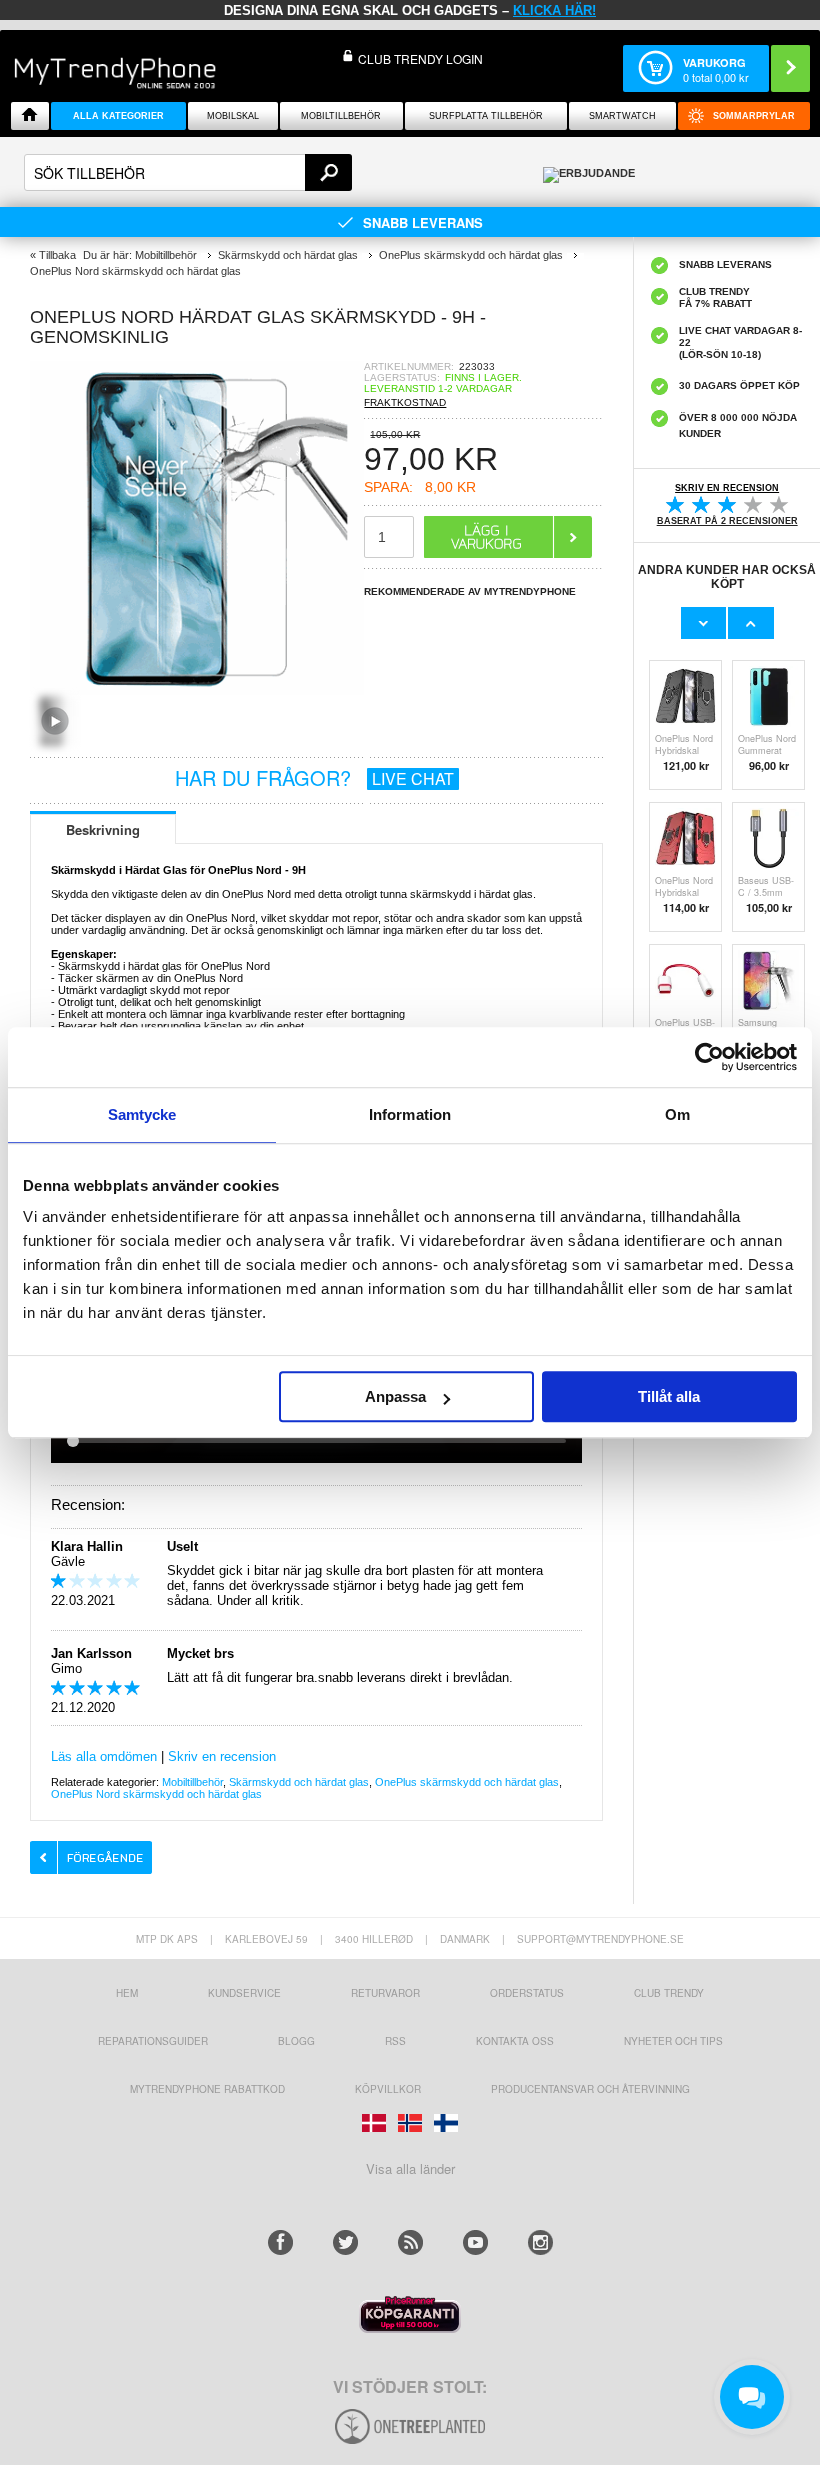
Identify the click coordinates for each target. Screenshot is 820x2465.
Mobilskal (233, 116)
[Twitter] (345, 2242)
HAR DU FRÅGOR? (314, 777)
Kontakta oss (515, 2041)
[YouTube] (475, 2242)
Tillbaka (57, 255)
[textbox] (188, 172)
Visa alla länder (410, 2168)
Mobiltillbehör (341, 116)
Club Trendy (669, 1993)
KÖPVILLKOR (388, 2089)
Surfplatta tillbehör (486, 116)
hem (127, 1993)
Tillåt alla (669, 1396)
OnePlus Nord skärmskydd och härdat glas (156, 1794)
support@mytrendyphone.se (600, 1939)
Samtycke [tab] (142, 1114)
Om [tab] (677, 1114)
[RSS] (410, 2242)
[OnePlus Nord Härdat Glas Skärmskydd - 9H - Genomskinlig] (197, 689)
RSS (395, 2041)
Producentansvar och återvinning (590, 2089)
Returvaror (385, 1993)
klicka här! (554, 10)
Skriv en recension (222, 1756)
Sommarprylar (754, 116)
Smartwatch (622, 116)
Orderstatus (527, 1993)
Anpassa (395, 1396)
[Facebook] (280, 2242)
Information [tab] (410, 1114)
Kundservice (244, 1993)
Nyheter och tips (673, 2041)
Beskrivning (103, 829)
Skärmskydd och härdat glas (299, 1782)
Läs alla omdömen (104, 1756)
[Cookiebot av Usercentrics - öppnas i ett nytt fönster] (709, 1057)
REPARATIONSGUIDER (153, 2041)
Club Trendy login (420, 58)
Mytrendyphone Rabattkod (207, 2089)
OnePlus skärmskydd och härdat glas (467, 1782)
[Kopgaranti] (410, 2327)
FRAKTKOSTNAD (405, 402)
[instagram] (540, 2242)
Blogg (296, 2041)
